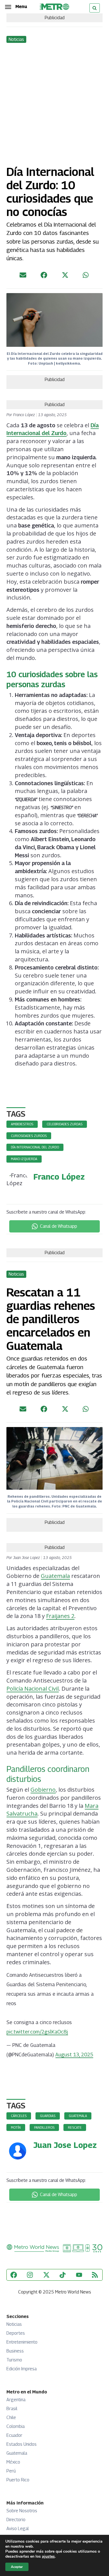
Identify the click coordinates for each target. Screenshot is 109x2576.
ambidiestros (22, 1124)
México (13, 2462)
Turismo (14, 2360)
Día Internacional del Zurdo (35, 1147)
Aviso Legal (18, 2529)
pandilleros (44, 2127)
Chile (11, 2417)
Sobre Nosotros (22, 2511)
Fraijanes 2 (60, 1616)
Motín (16, 2127)
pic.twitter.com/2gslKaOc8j (37, 2032)
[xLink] (65, 277)
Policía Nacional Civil (33, 1689)
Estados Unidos (22, 2444)
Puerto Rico (18, 2480)
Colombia (16, 2426)
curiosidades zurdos (29, 1136)
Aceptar (17, 2567)
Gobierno (43, 1790)
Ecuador (14, 2435)
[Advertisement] (54, 101)
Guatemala (55, 1576)
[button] (16, 7)
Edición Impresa (22, 2369)
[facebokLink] (44, 277)
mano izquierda (24, 1159)
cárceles (19, 2116)
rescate (75, 2127)
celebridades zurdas (65, 1124)
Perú (11, 2471)
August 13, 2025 (74, 2055)
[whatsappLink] (86, 277)
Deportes (16, 2333)
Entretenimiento (22, 2342)
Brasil (12, 2409)
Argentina (16, 2400)
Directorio (16, 2520)
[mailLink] (23, 277)
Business (15, 2351)
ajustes (48, 2557)
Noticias (14, 2324)
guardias (48, 2116)
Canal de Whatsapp (59, 1226)
